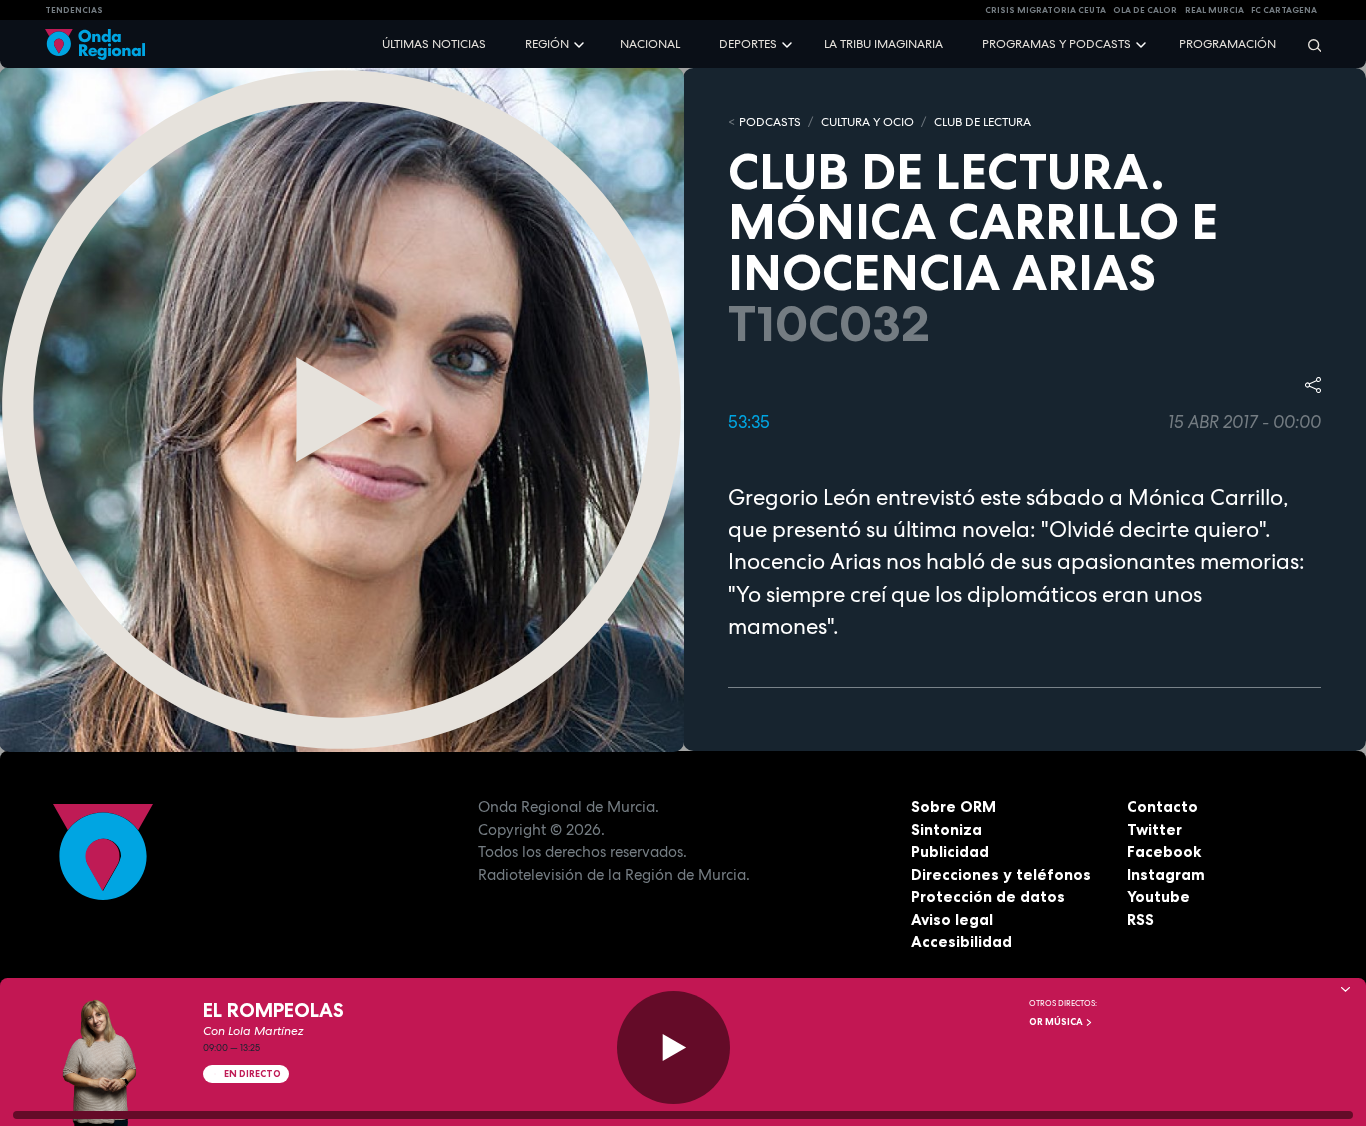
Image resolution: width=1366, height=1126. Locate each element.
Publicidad (950, 851)
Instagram (1166, 874)
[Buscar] (1308, 44)
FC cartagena (1284, 10)
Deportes (748, 44)
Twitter (1154, 829)
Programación (1227, 44)
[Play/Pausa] (673, 1047)
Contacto (1162, 806)
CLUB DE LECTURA (982, 122)
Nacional (650, 44)
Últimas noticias (434, 44)
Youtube (1158, 896)
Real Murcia (1214, 10)
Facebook (1164, 851)
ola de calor (1145, 10)
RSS (1140, 919)
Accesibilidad (961, 941)
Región (547, 44)
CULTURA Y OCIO (867, 122)
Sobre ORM (953, 806)
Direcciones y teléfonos (1001, 874)
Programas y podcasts (1056, 44)
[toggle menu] (581, 43)
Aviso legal (952, 919)
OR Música (1057, 1022)
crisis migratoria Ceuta (1045, 10)
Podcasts (770, 122)
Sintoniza (946, 829)
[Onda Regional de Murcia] (95, 44)
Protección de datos (988, 896)
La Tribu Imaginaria (883, 44)
